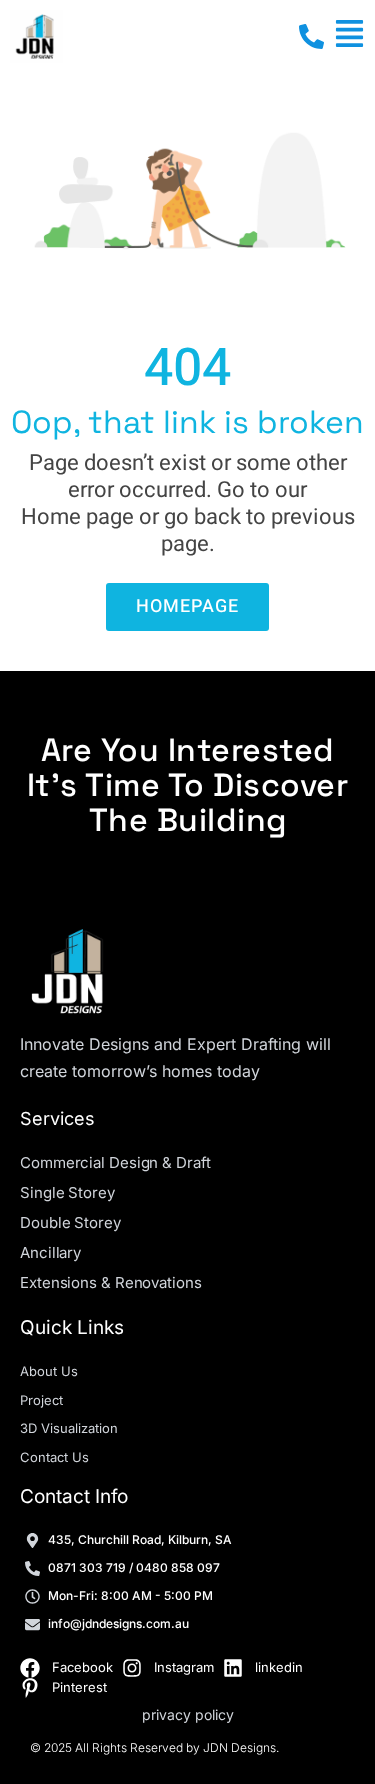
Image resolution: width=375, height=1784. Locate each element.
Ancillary (50, 1252)
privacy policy (188, 1714)
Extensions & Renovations (111, 1282)
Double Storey (70, 1222)
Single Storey (67, 1192)
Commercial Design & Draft (115, 1162)
